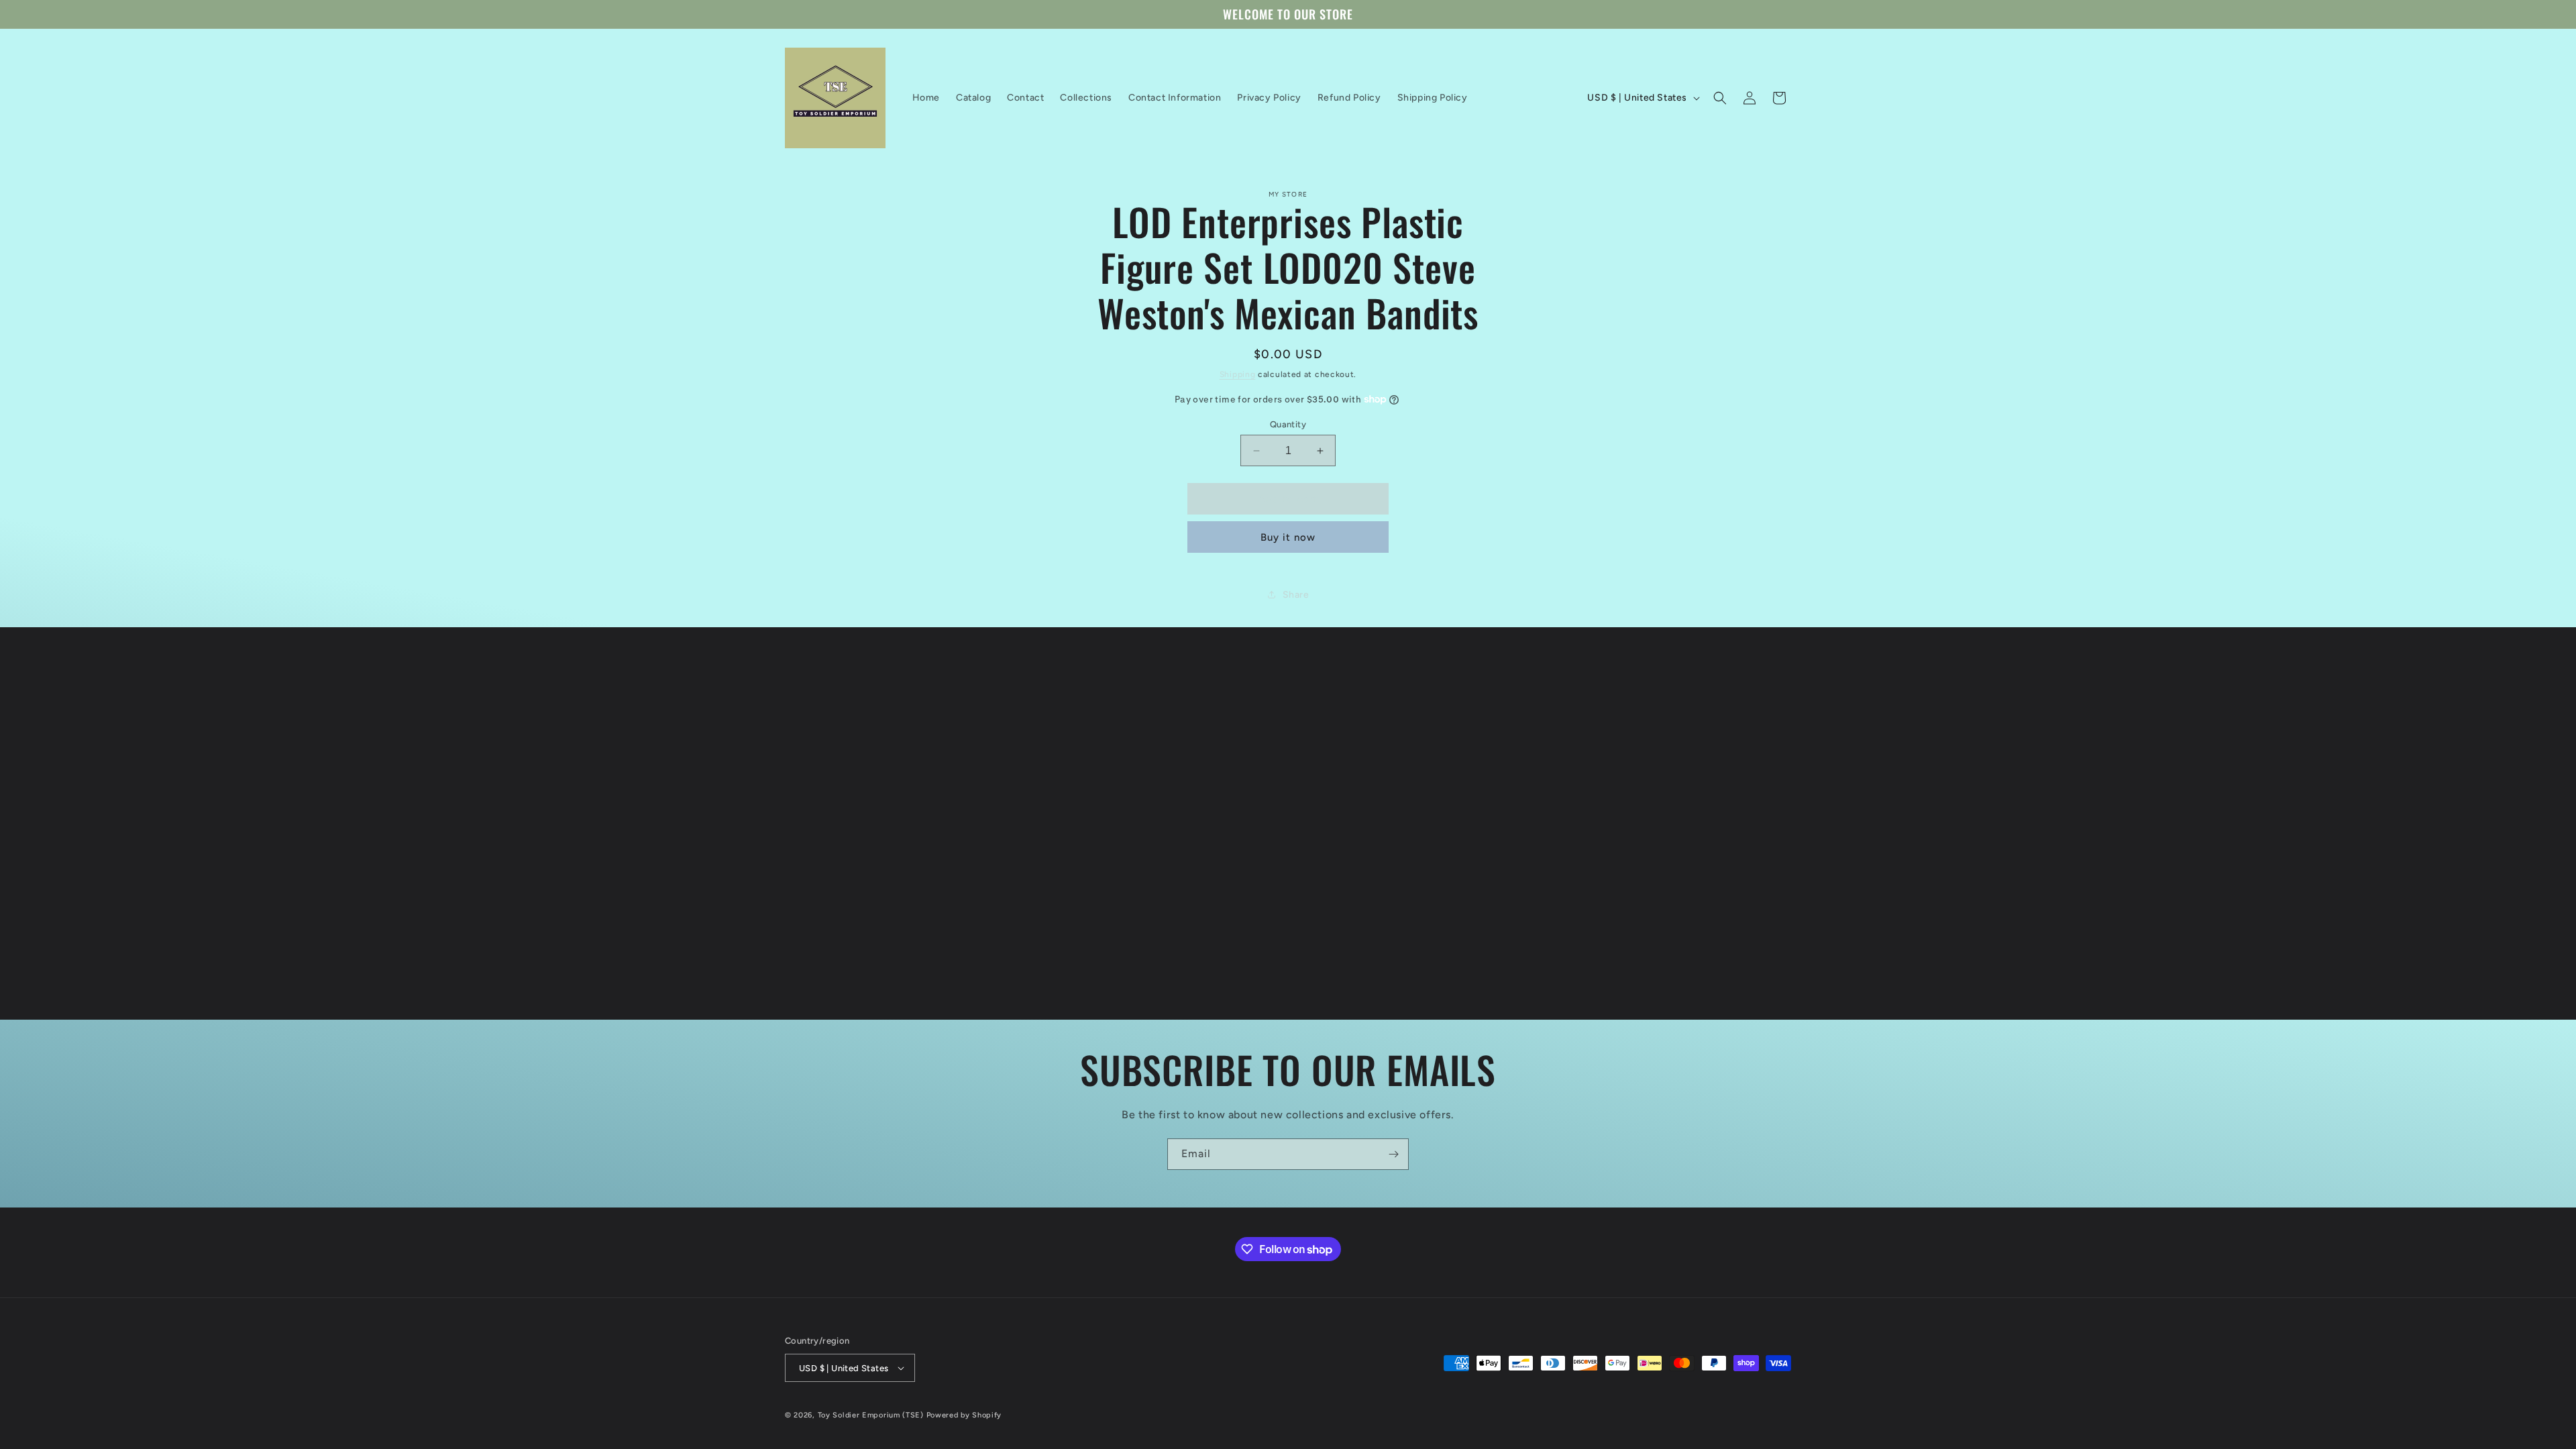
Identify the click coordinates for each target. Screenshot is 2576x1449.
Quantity (1288, 424)
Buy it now (1288, 537)
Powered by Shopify (964, 1415)
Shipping (1238, 374)
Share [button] (1296, 595)
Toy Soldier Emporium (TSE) (871, 1415)
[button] (1720, 98)
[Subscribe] (1393, 1154)
